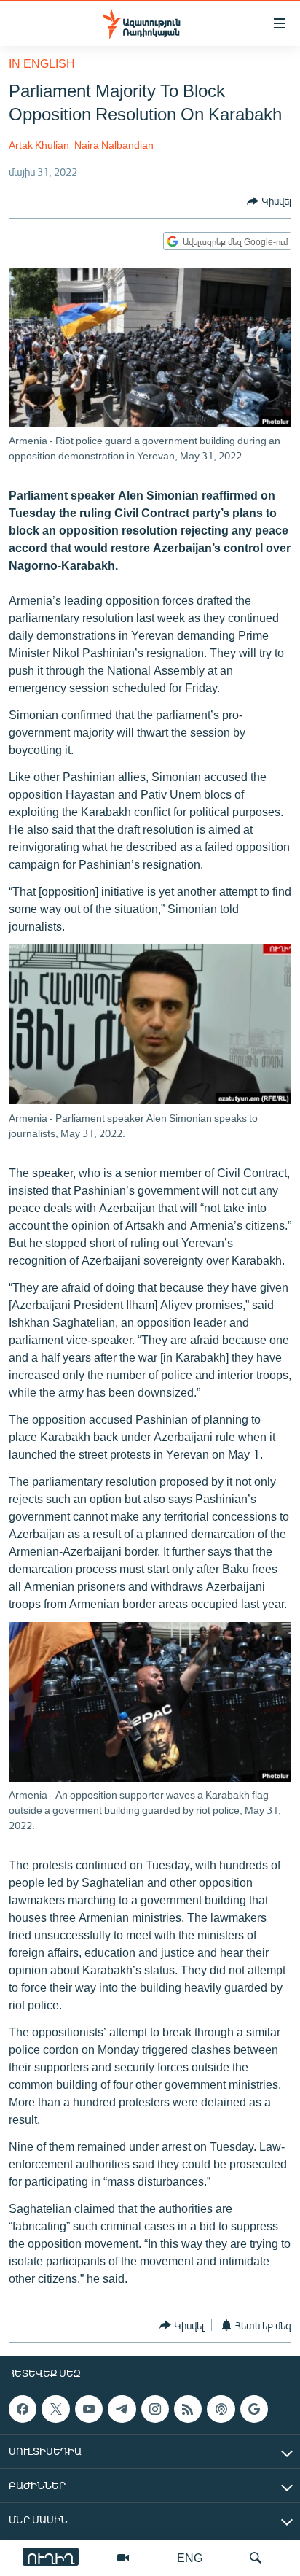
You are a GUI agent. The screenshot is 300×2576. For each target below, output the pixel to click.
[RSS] (188, 2409)
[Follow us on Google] (254, 2409)
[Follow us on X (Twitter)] (55, 2409)
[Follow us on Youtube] (89, 2409)
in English (42, 63)
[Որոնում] (256, 2558)
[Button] (269, 201)
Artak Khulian (39, 145)
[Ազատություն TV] (123, 2558)
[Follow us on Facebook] (23, 2409)
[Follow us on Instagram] (155, 2409)
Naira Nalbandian (114, 145)
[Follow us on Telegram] (122, 2409)
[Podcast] (221, 2409)
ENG (190, 2557)
